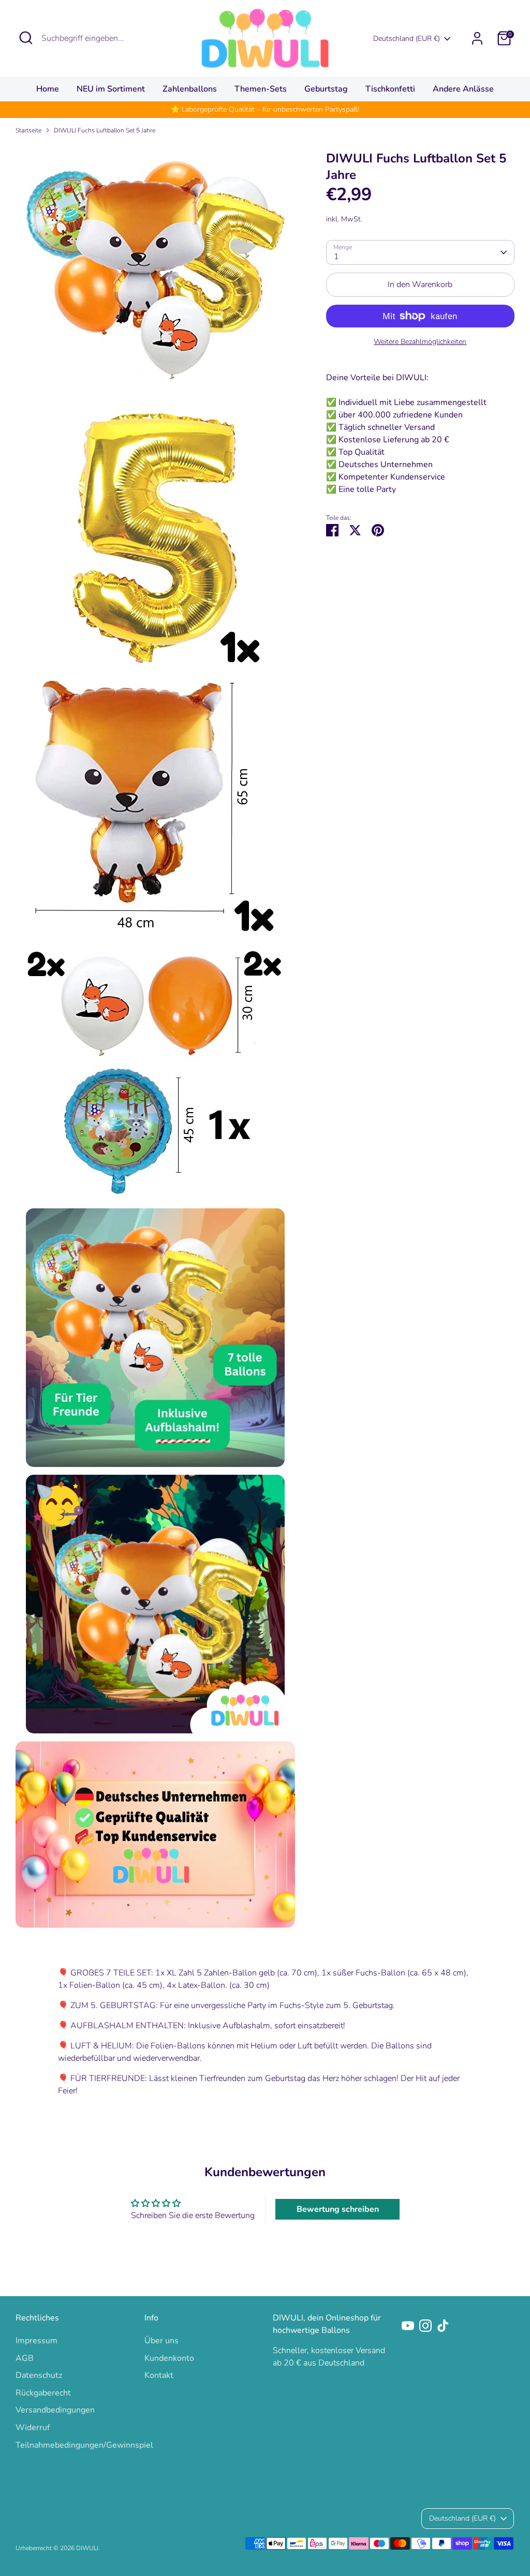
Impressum (36, 2341)
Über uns (161, 2341)
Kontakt (159, 2375)
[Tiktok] (443, 2326)
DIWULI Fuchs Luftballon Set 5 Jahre (105, 130)
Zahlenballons (190, 89)
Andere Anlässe (463, 89)
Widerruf (33, 2428)
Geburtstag (326, 89)
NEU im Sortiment (111, 89)
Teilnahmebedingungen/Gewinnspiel (84, 2445)
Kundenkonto (169, 2358)
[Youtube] (408, 2326)
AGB (25, 2358)
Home (48, 89)
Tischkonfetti (390, 89)
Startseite (28, 130)
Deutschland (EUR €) (407, 39)
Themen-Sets (261, 89)
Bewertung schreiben (338, 2209)
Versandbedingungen (55, 2410)
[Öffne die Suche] (26, 38)
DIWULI (87, 2548)
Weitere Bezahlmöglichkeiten (420, 342)
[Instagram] (425, 2326)
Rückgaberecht (43, 2393)
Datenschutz (39, 2375)
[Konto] (477, 38)
